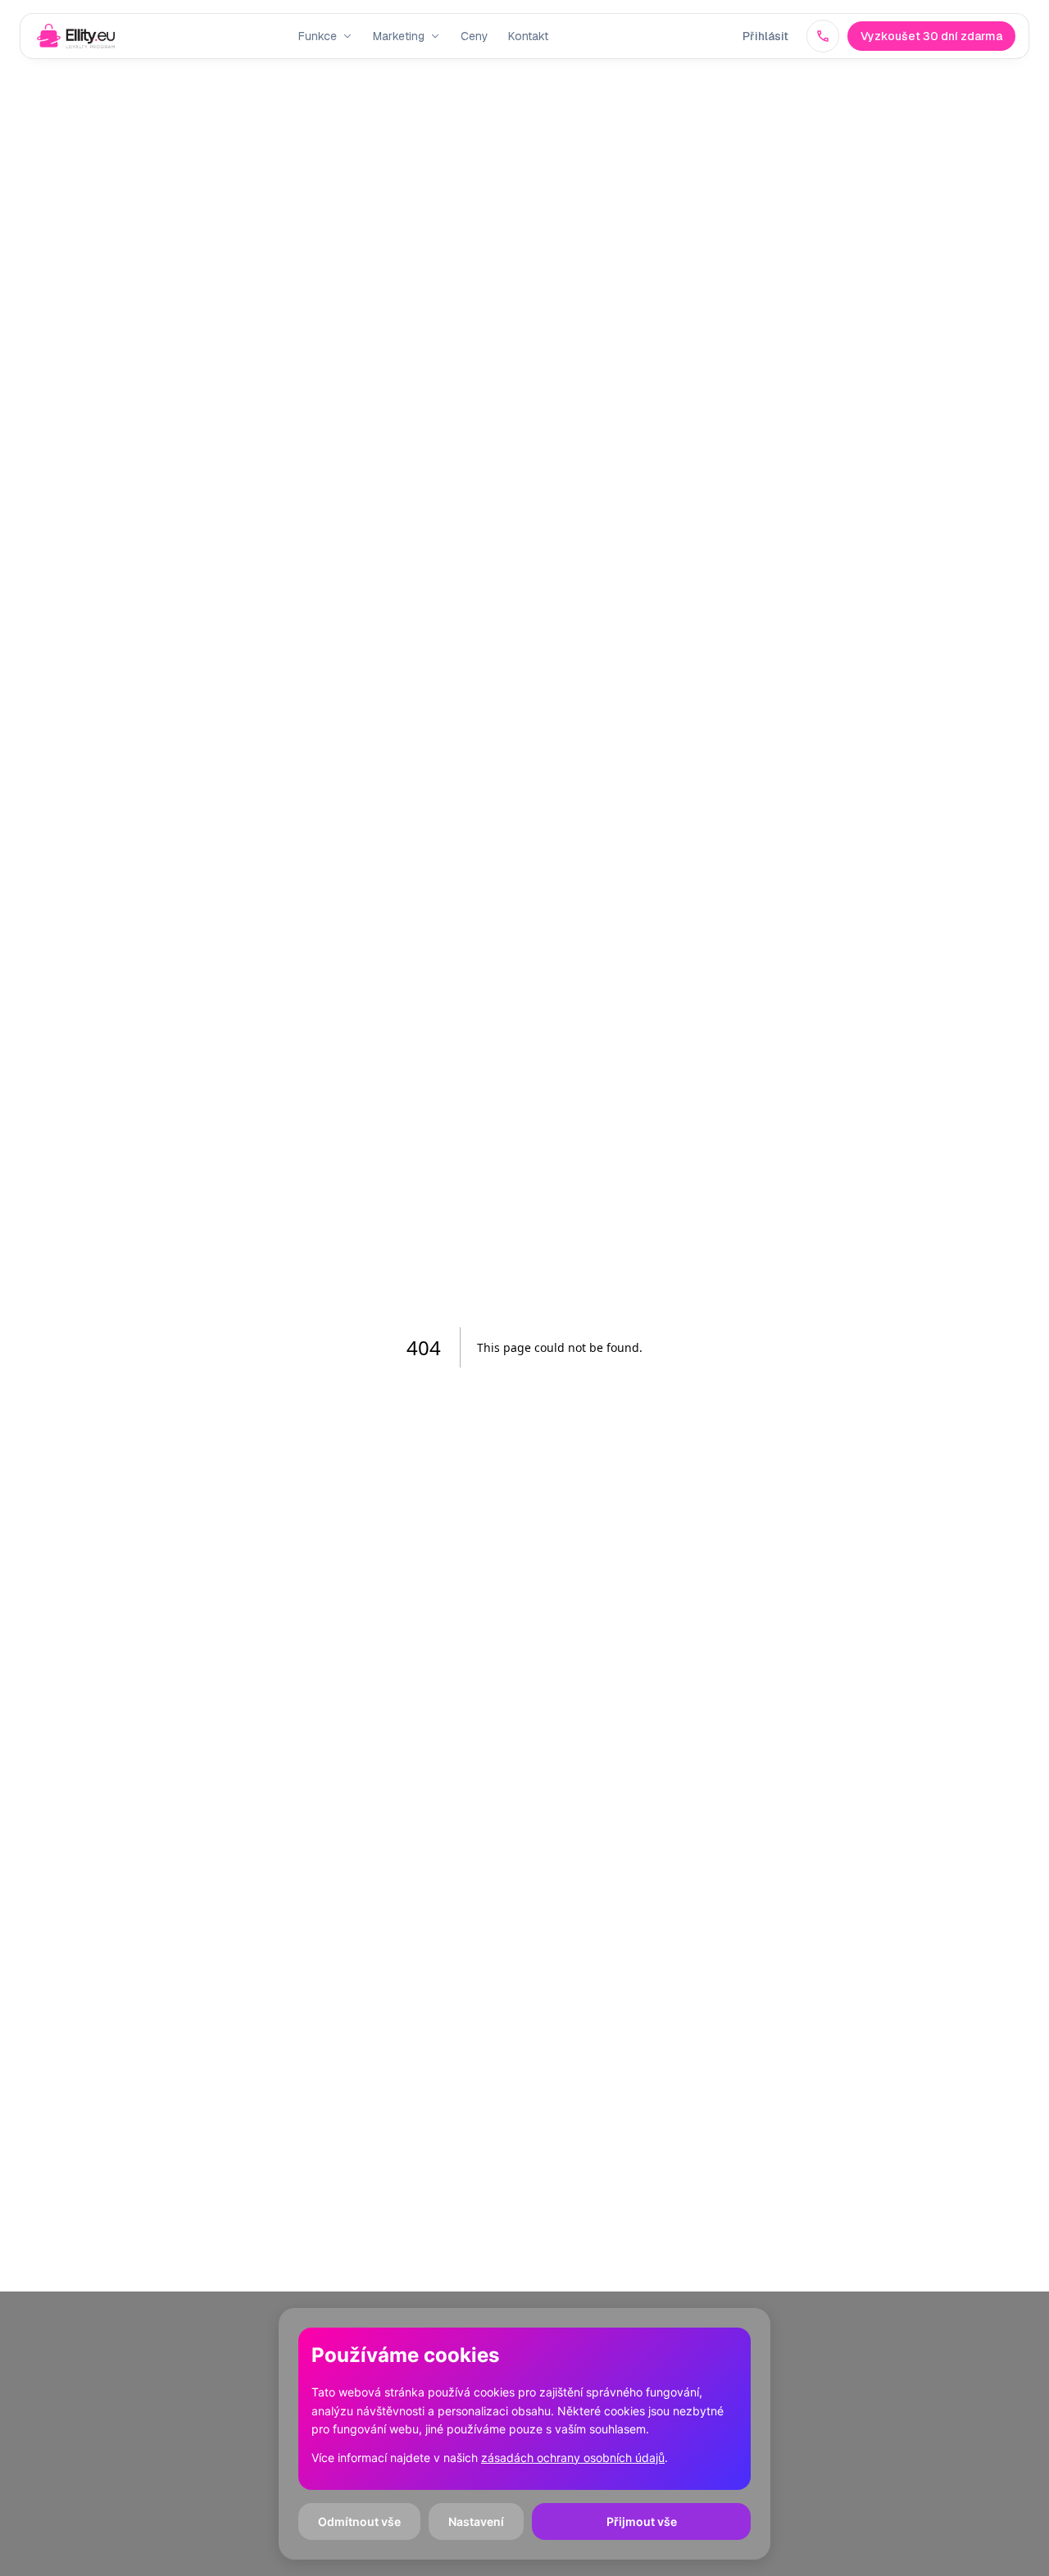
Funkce (318, 36)
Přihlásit (765, 36)
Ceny (475, 36)
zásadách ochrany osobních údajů (573, 2458)
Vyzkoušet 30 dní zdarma (931, 36)
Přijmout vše (642, 2521)
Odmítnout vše (359, 2521)
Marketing (399, 36)
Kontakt (528, 36)
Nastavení (476, 2521)
